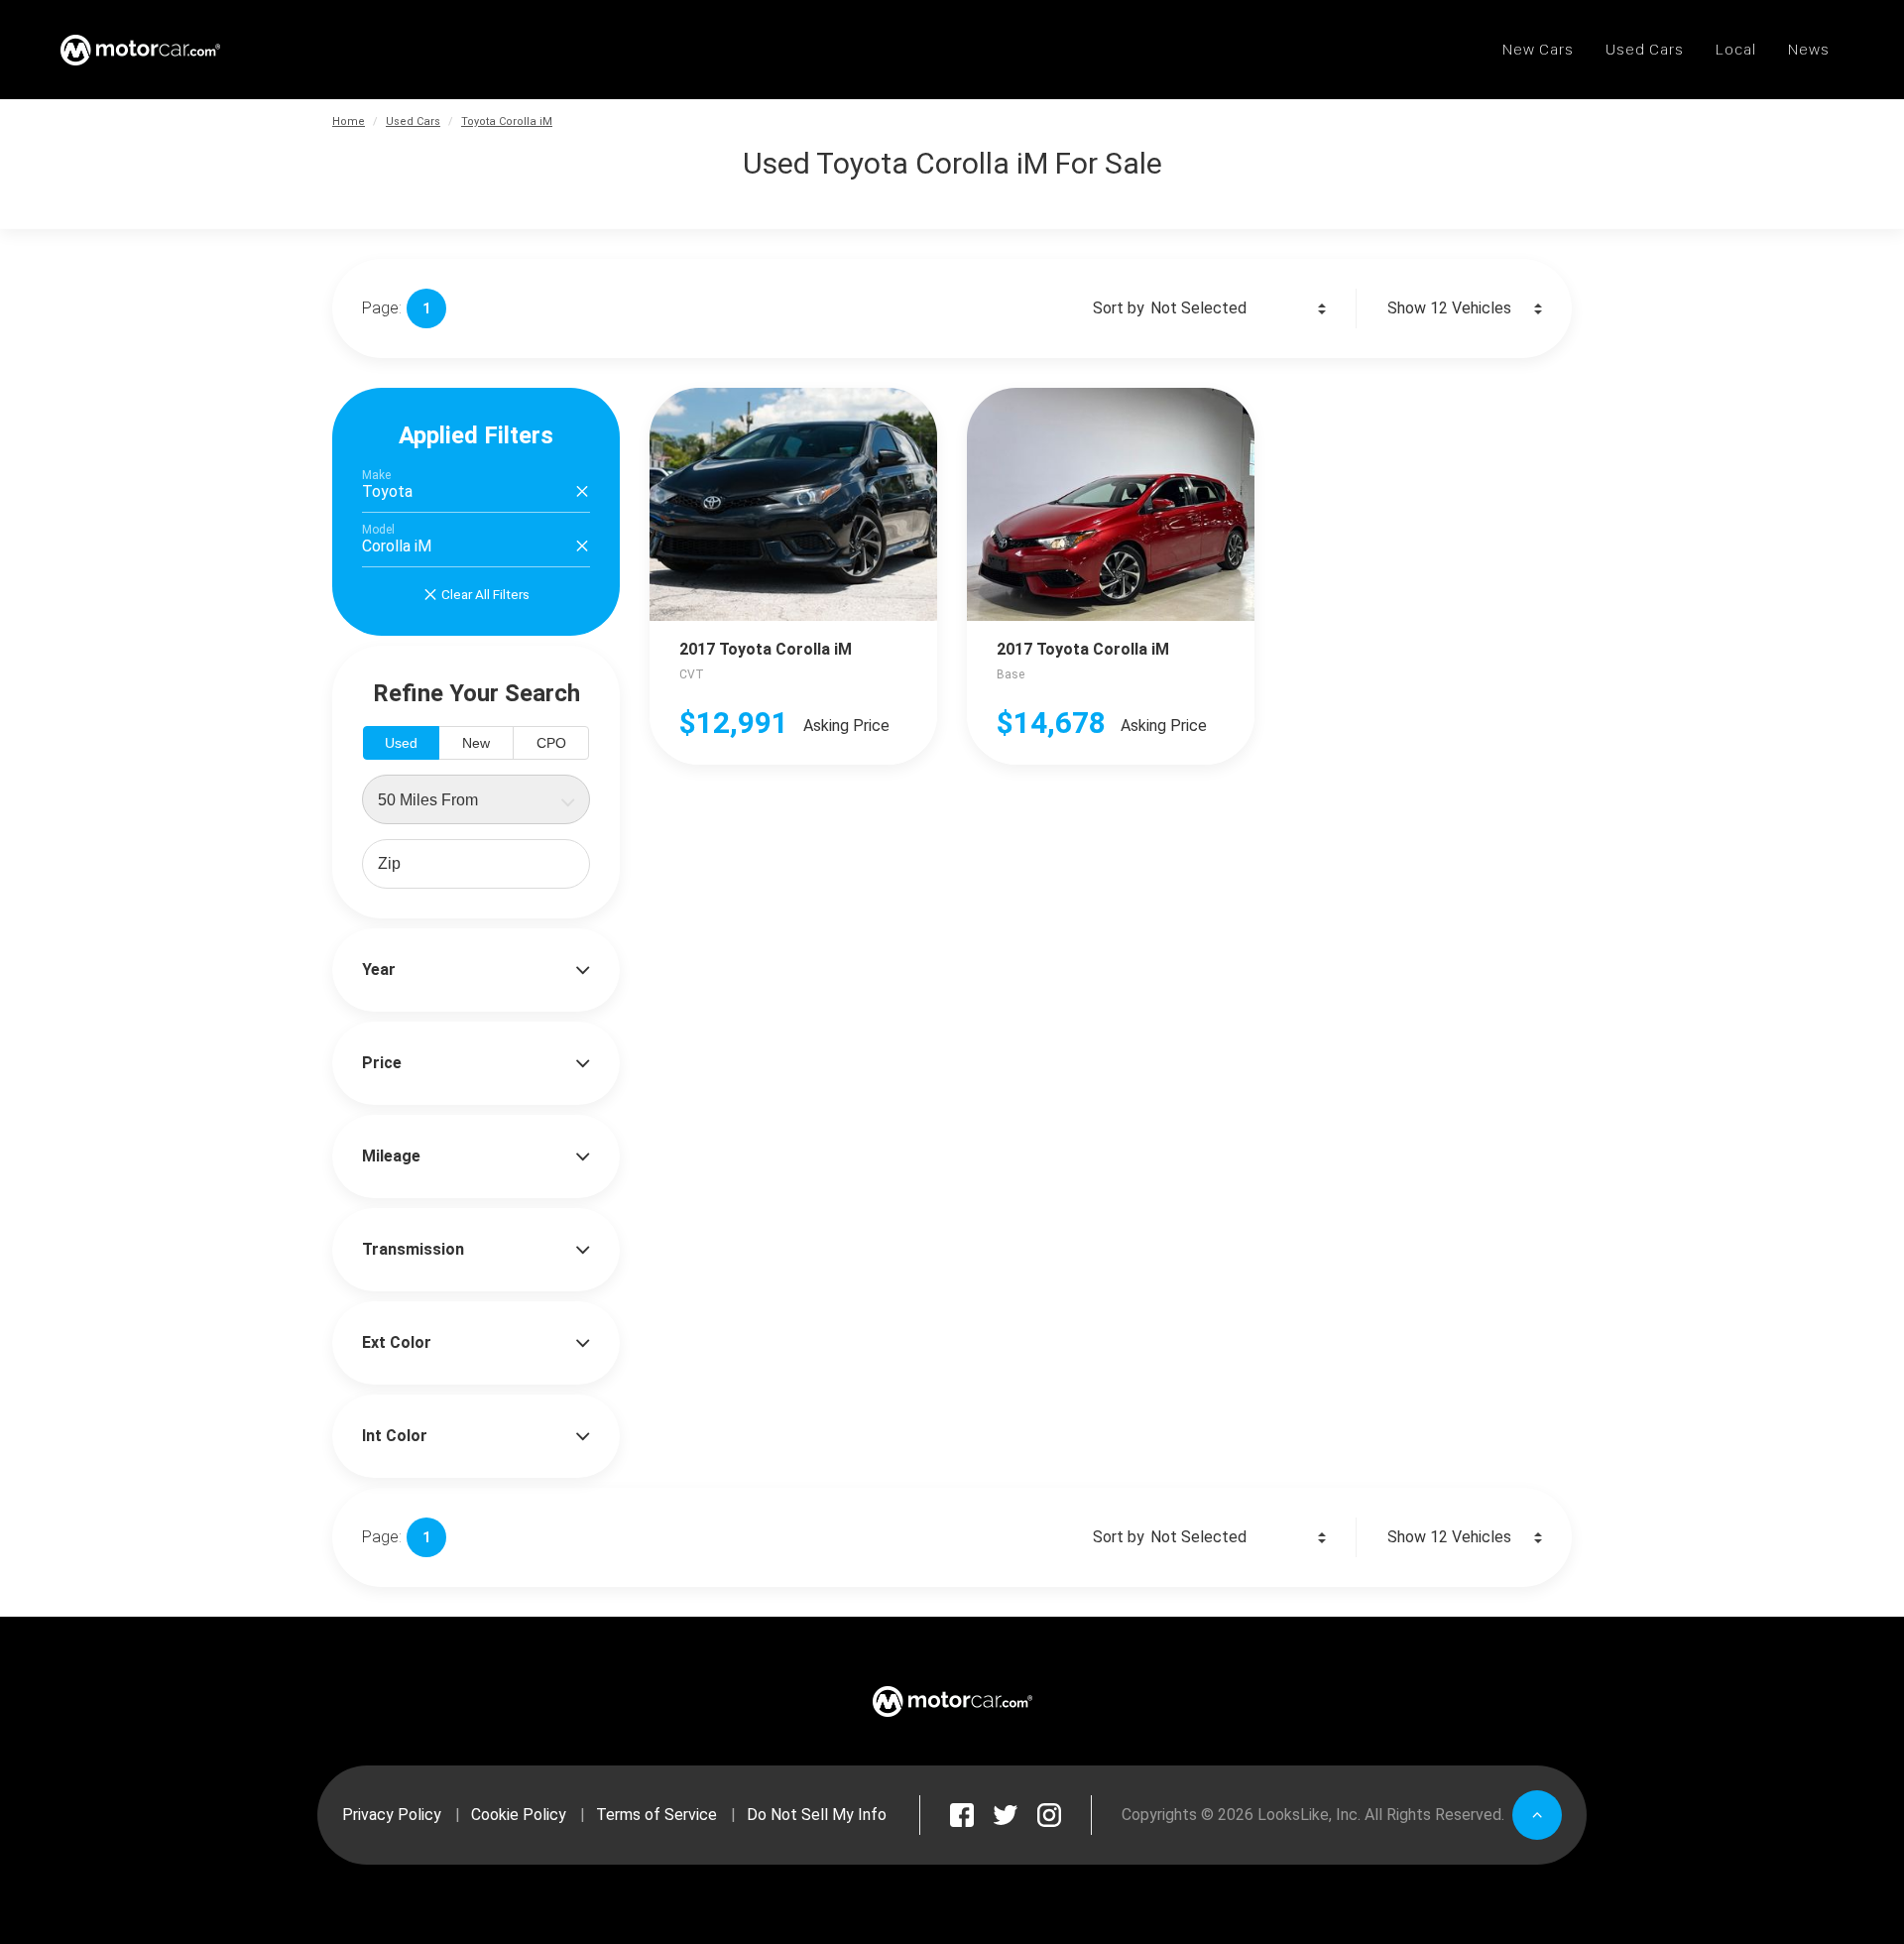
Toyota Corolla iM (507, 121)
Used (401, 743)
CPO (551, 743)
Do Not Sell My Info (817, 1815)
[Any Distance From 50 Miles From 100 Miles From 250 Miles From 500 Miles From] (476, 799)
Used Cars (413, 121)
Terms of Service (656, 1815)
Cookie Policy (519, 1815)
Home (349, 121)
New (476, 743)
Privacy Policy (392, 1815)
